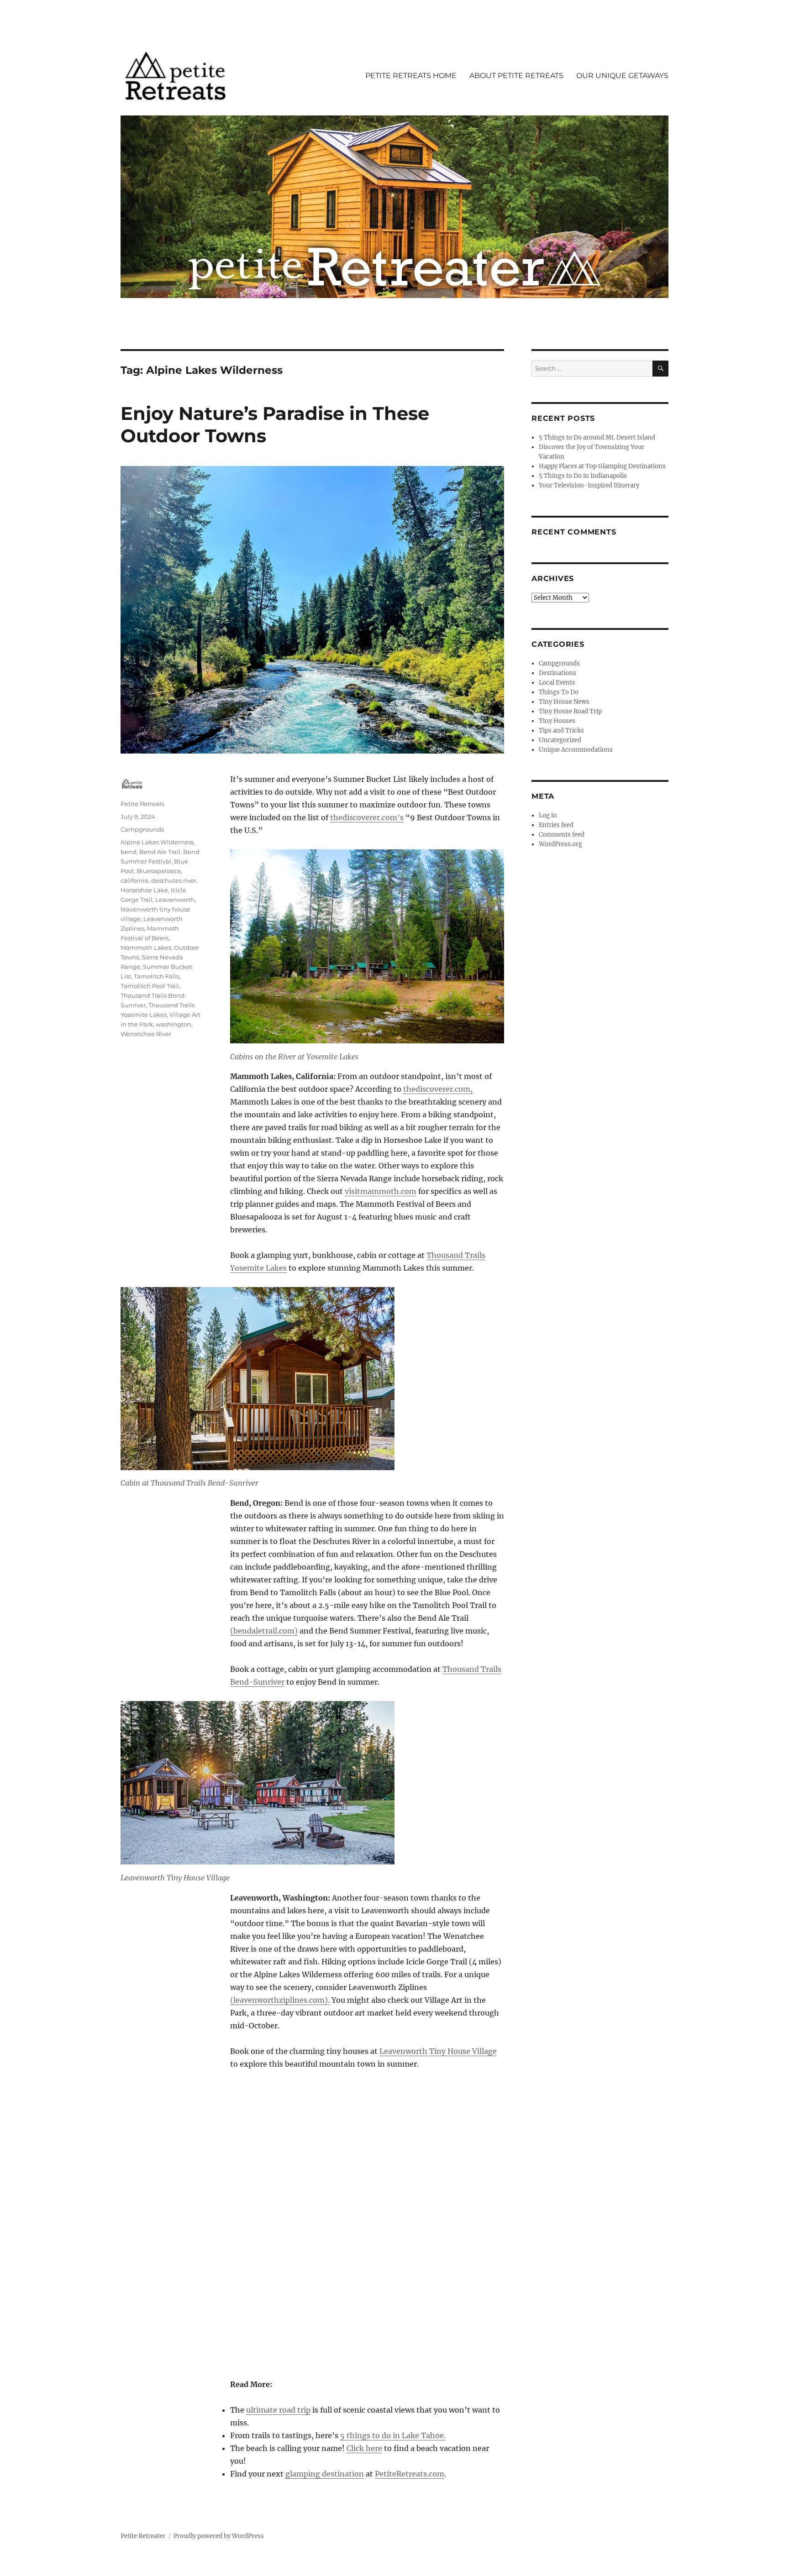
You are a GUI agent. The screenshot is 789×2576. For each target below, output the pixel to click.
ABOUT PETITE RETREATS (516, 76)
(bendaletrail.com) (264, 1631)
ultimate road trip (278, 2410)
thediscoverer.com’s (367, 817)
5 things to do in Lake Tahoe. (393, 2435)
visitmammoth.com (381, 1191)
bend (129, 852)
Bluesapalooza (159, 871)
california (134, 880)
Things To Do (559, 692)
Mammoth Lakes (146, 948)
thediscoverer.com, (438, 1089)
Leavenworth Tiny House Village (438, 2051)
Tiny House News (564, 702)
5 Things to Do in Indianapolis (583, 476)
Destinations (558, 673)
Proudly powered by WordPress (219, 2536)
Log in (548, 815)
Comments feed (562, 835)
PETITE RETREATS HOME (411, 76)
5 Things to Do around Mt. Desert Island (597, 437)
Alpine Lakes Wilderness (157, 842)
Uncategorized (560, 740)
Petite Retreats (142, 804)
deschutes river (174, 880)
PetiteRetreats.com (410, 2474)
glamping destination (325, 2474)
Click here (364, 2448)
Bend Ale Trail (160, 852)
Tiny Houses (557, 721)
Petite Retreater (143, 2536)
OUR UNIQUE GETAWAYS (622, 76)
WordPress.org (560, 844)
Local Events (557, 683)
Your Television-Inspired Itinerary (589, 485)
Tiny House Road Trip (570, 711)
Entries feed (556, 825)
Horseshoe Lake (144, 890)
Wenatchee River (146, 1034)
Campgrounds (142, 829)
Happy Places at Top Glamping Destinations (602, 466)
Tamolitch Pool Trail (150, 986)
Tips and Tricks (561, 730)
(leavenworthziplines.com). (280, 2000)
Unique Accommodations (576, 750)
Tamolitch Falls (156, 976)
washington (174, 1024)
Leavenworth (175, 900)
